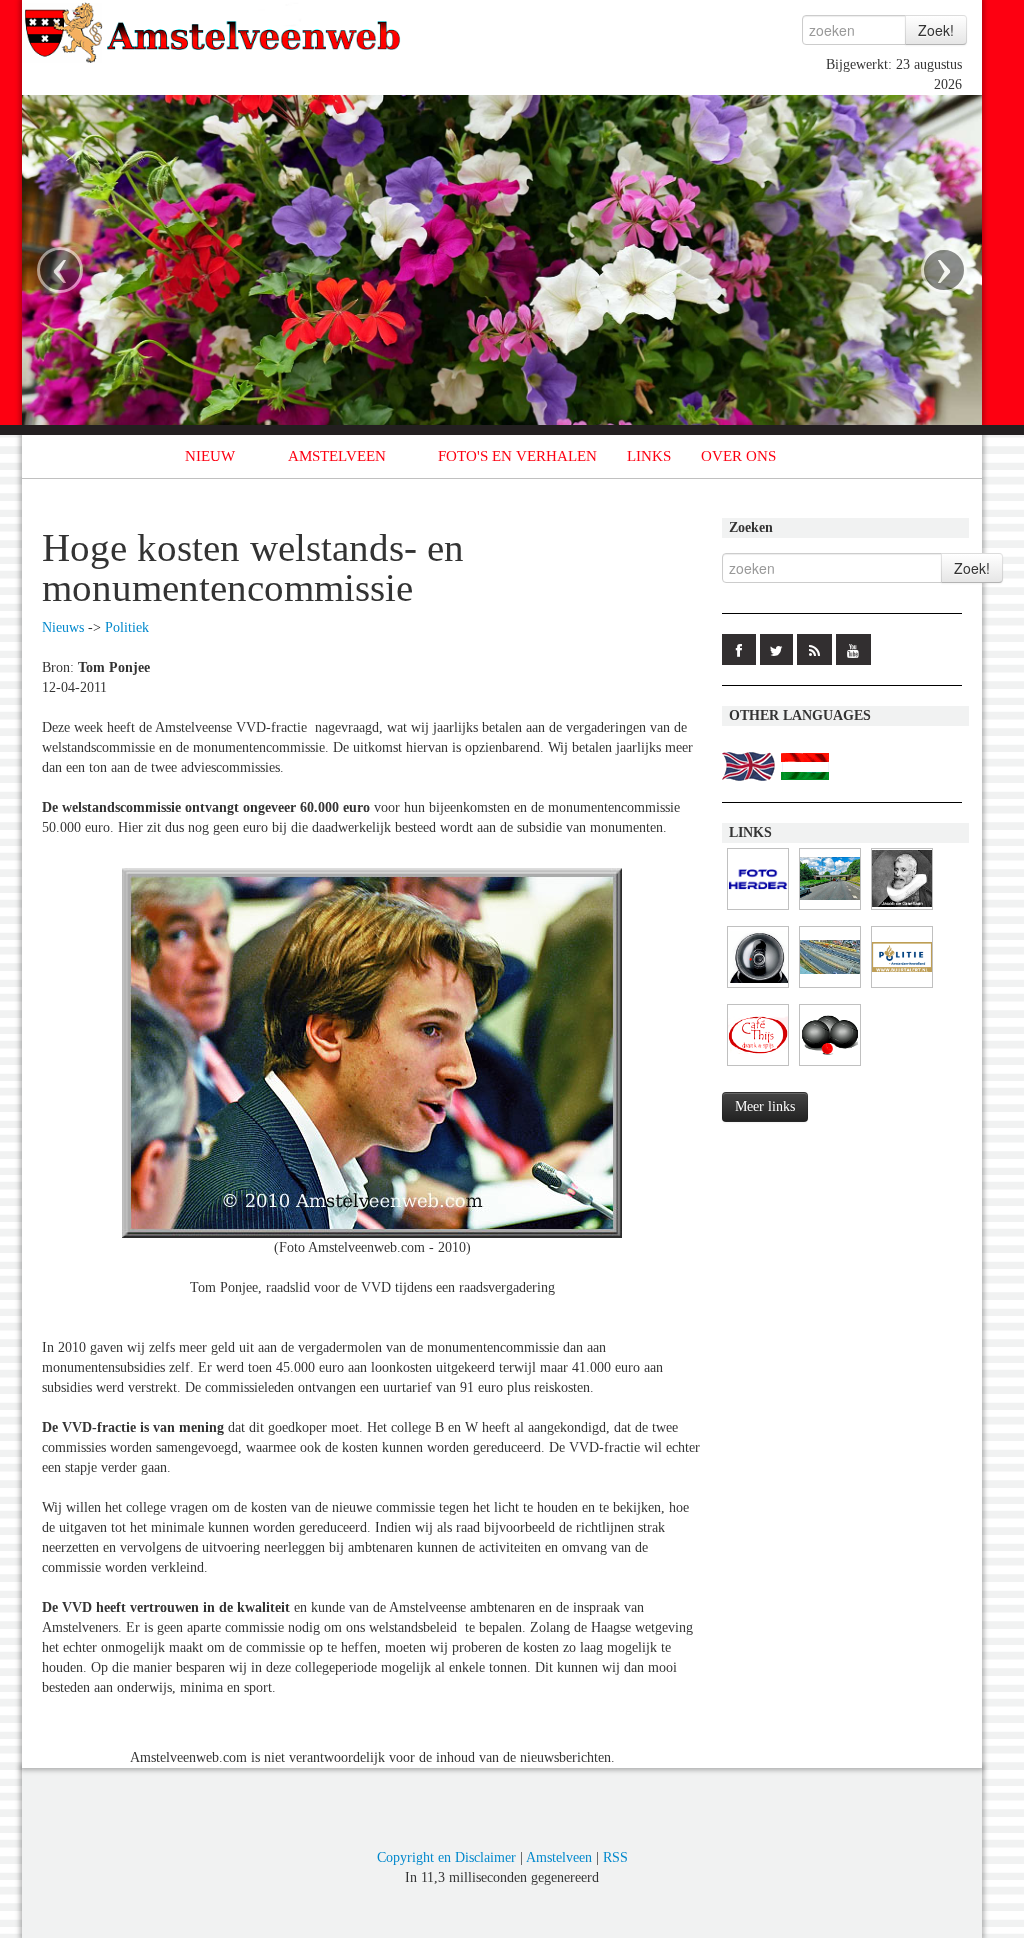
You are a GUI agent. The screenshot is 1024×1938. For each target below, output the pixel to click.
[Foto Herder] (758, 910)
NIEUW (210, 456)
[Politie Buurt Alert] (902, 988)
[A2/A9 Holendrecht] (758, 988)
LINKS (649, 456)
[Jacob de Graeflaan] (902, 910)
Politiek (127, 627)
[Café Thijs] (758, 1066)
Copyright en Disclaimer (446, 1857)
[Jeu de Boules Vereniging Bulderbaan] (830, 1066)
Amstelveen (559, 1857)
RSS (615, 1857)
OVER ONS (738, 456)
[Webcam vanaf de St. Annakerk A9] (830, 988)
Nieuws (63, 627)
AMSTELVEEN (337, 456)
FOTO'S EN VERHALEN (517, 456)
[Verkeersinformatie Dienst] (830, 910)
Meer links (765, 1106)
